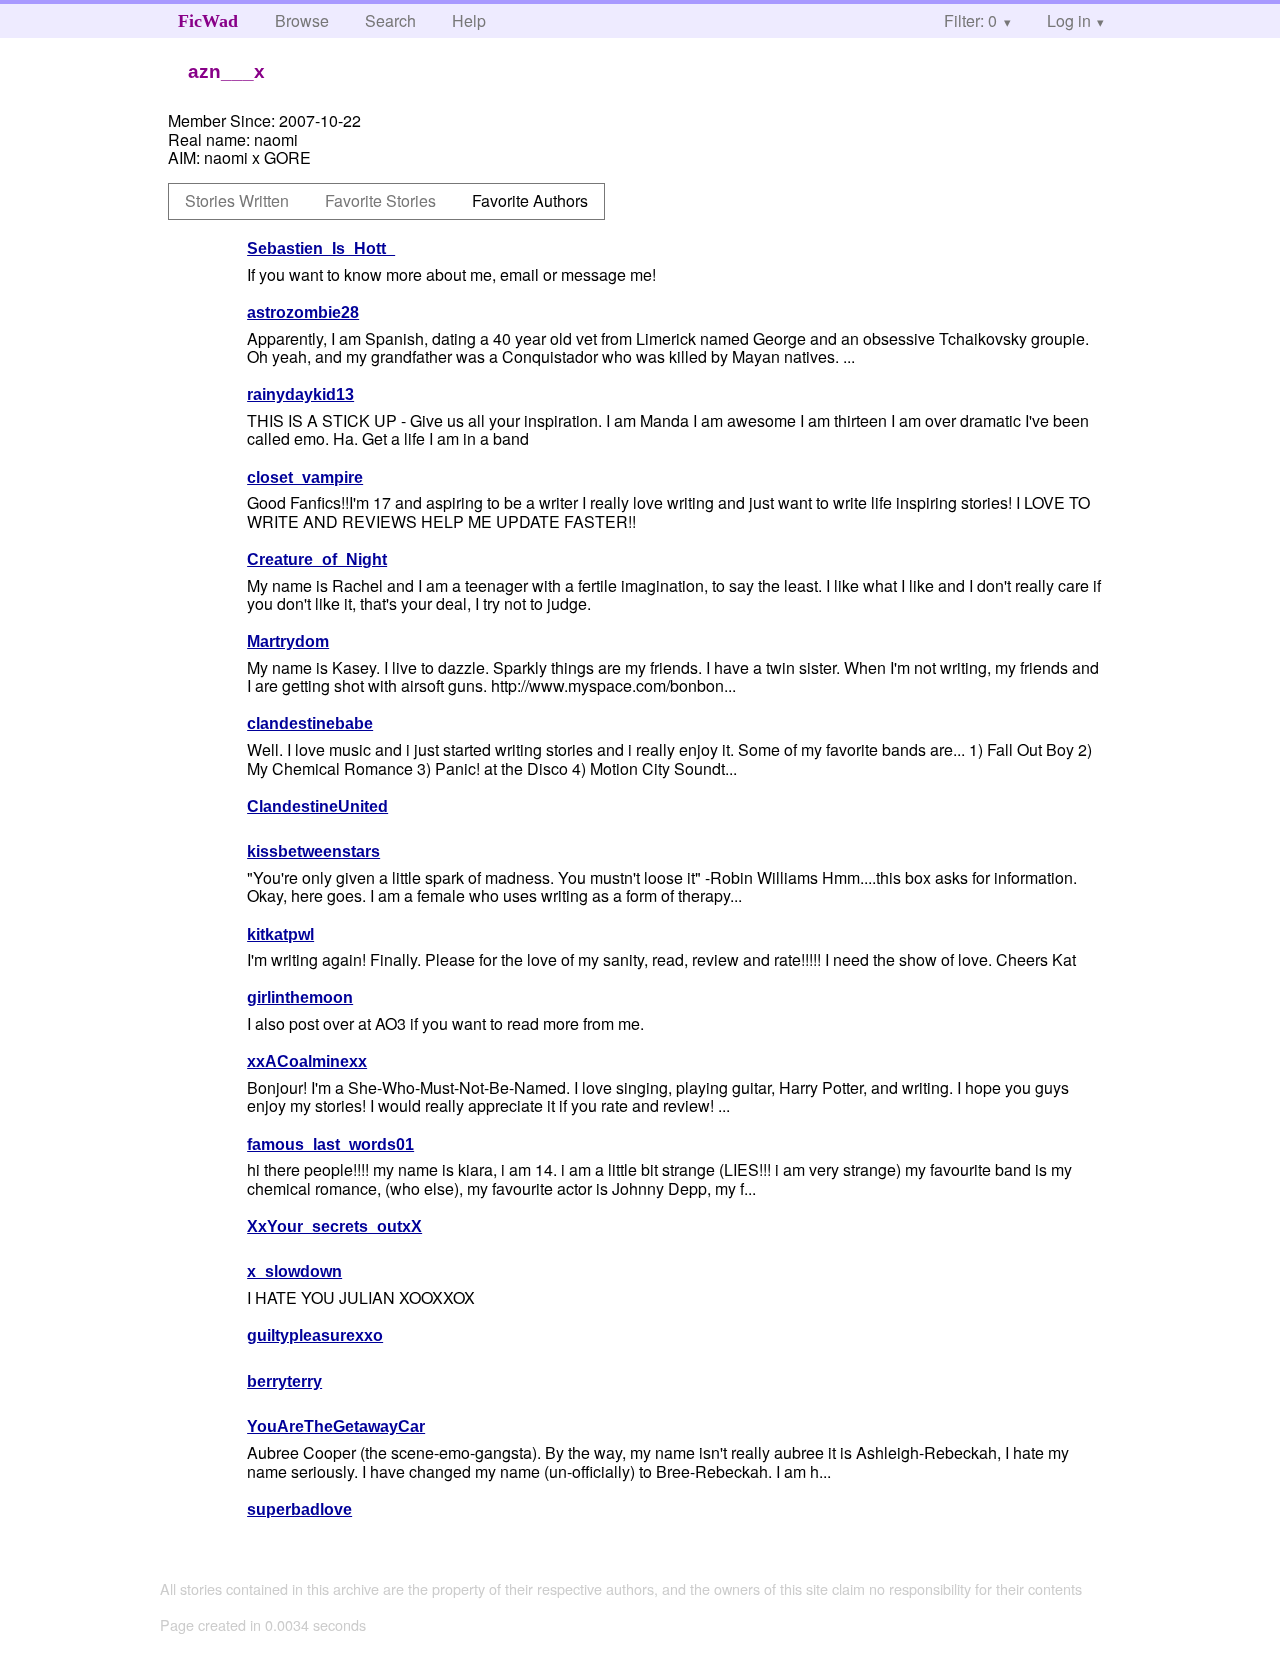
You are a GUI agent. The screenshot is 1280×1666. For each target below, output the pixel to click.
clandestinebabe (310, 723)
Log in (1069, 20)
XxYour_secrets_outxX (334, 1226)
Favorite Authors (530, 200)
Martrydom (288, 641)
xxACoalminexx (307, 1061)
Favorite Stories (380, 200)
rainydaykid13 (300, 394)
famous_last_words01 (330, 1144)
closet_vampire (305, 477)
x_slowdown (294, 1271)
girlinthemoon (300, 997)
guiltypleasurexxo (315, 1335)
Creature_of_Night (317, 559)
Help (469, 20)
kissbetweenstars (313, 851)
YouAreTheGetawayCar (336, 1426)
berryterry (284, 1381)
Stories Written (237, 200)
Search (390, 20)
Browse (302, 20)
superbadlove (299, 1509)
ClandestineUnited (317, 806)
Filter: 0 (970, 20)
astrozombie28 (303, 312)
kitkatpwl (280, 934)
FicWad (208, 21)
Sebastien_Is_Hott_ (321, 248)
